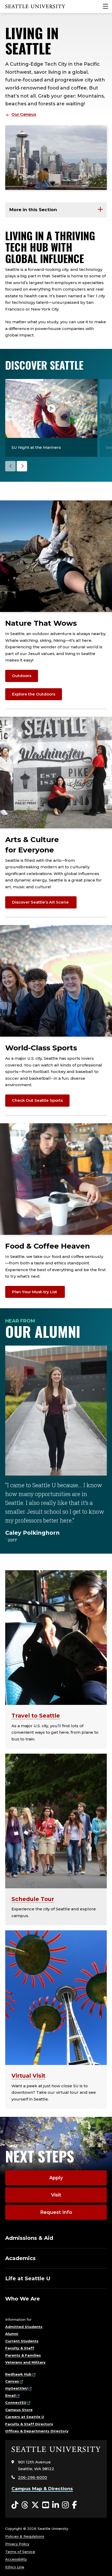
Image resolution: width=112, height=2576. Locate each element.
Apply (56, 2178)
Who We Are (23, 2299)
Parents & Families (23, 2355)
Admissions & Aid (29, 2238)
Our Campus (24, 114)
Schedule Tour (33, 1899)
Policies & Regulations (25, 2536)
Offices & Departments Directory (37, 2431)
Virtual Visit (28, 2076)
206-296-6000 (33, 2477)
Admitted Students (24, 2327)
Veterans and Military (25, 2362)
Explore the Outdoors (34, 694)
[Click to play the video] (51, 408)
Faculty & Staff (20, 2348)
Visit (56, 2195)
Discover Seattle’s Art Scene (41, 902)
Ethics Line (15, 2567)
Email (10, 2395)
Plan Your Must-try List (35, 1292)
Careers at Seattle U (25, 2417)
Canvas (12, 2381)
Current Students (22, 2341)
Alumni (12, 2334)
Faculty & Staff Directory (29, 2424)
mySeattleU (16, 2388)
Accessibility (16, 2559)
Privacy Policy (17, 2544)
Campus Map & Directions (42, 2489)
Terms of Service (20, 2552)
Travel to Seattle (36, 1716)
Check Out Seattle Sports (37, 1100)
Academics (20, 2258)
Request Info (56, 2212)
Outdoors (22, 676)
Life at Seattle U (28, 2278)
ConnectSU (16, 2402)
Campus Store (19, 2410)
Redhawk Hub (18, 2374)
